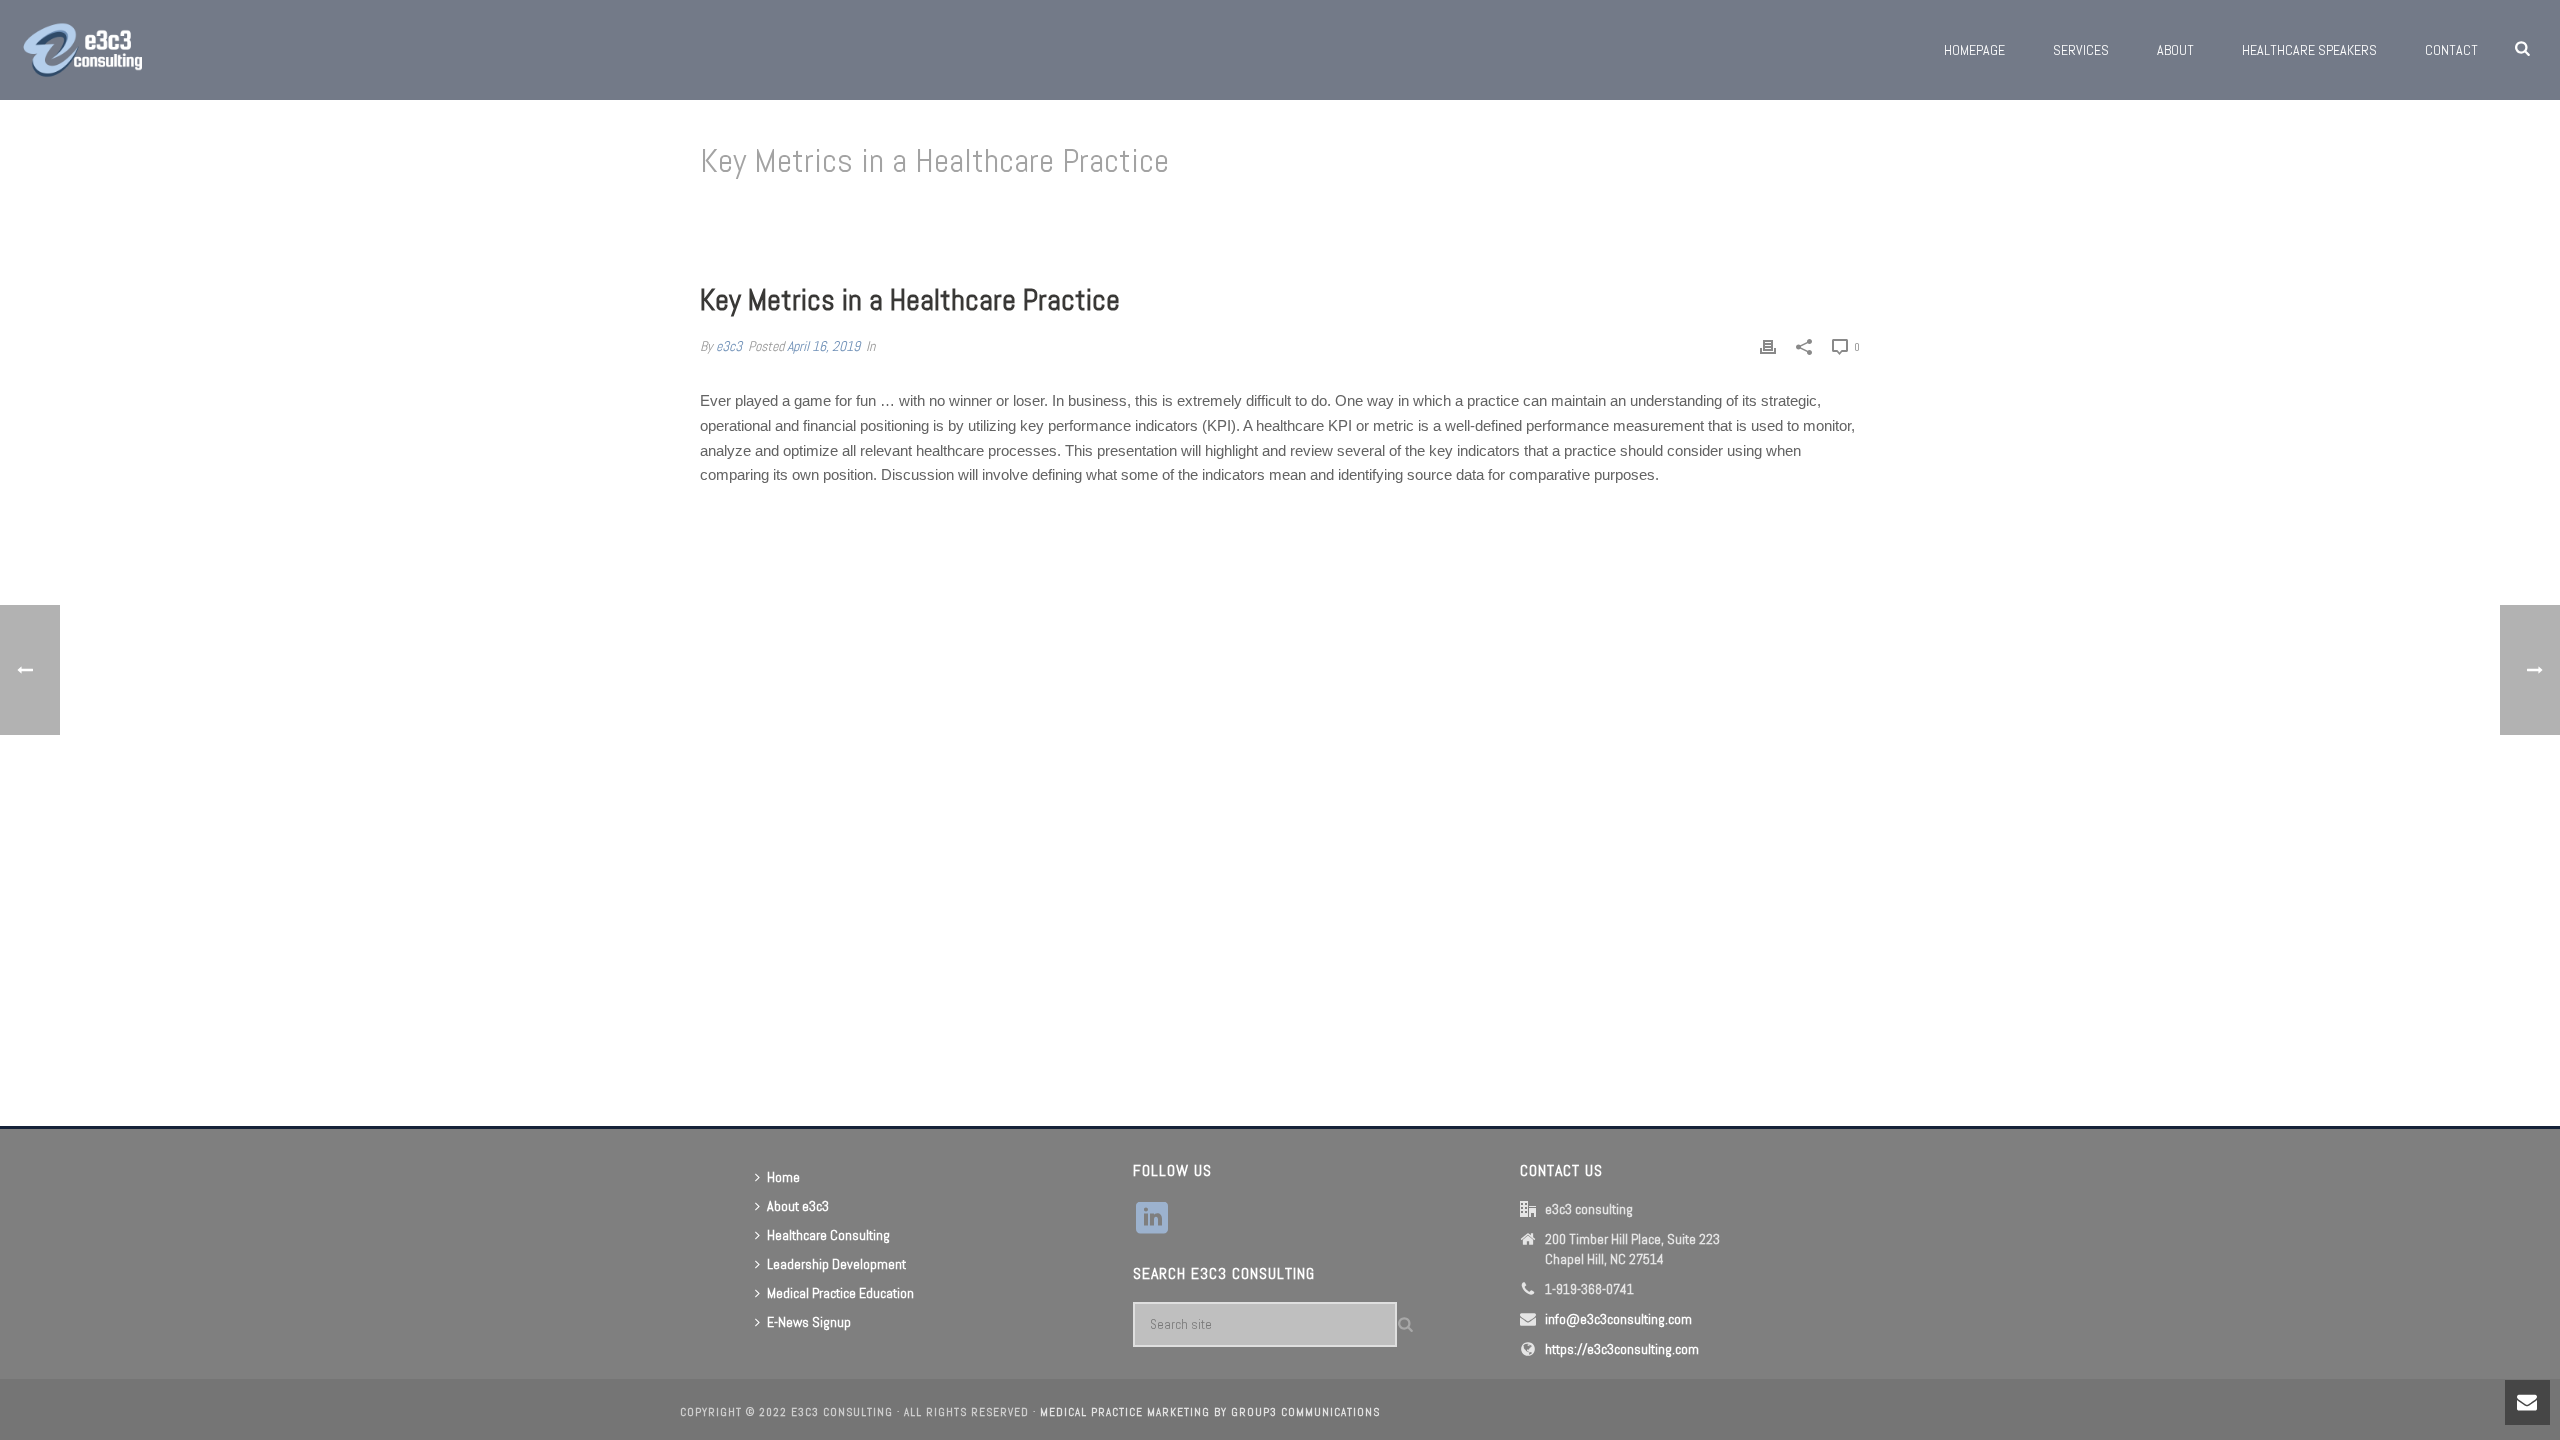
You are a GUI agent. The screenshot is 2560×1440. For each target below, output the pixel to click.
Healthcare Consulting (828, 1235)
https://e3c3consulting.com (1622, 1349)
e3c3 (729, 346)
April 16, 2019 (823, 346)
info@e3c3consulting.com (1618, 1319)
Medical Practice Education (840, 1293)
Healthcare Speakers (2309, 50)
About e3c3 (798, 1206)
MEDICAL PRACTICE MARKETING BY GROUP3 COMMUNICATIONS (1210, 1412)
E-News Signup (809, 1322)
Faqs (1613, 212)
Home (1574, 212)
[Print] (1768, 346)
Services (2081, 50)
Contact (2451, 50)
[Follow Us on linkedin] (1152, 1219)
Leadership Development (836, 1264)
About (2175, 50)
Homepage (1974, 50)
